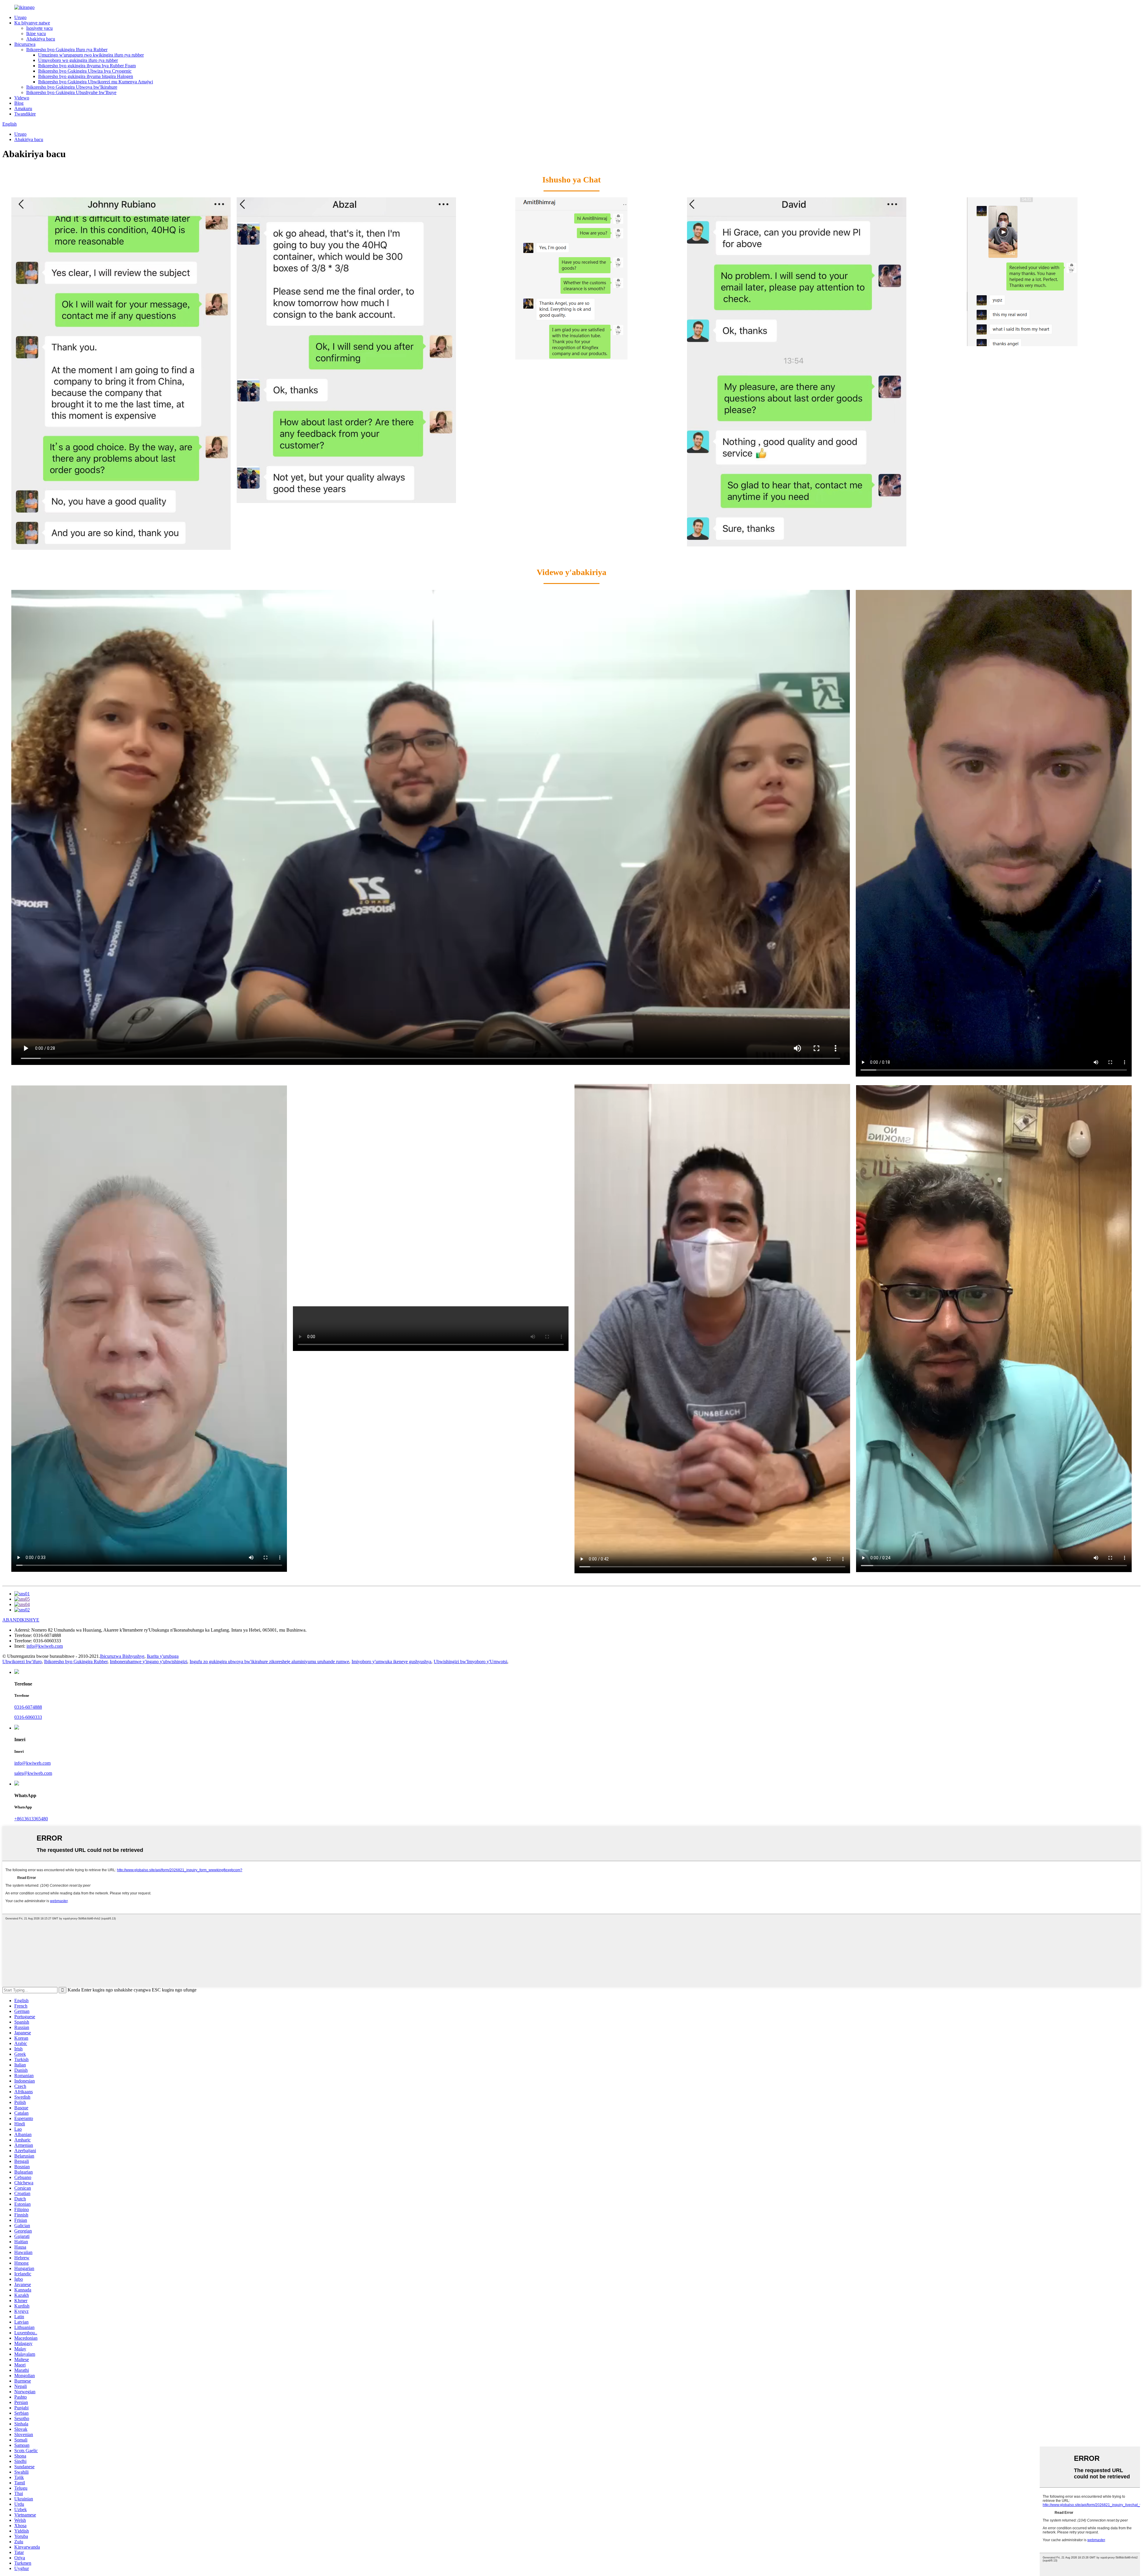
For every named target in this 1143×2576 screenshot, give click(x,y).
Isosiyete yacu (39, 28)
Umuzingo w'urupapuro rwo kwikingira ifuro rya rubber (91, 55)
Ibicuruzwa (25, 44)
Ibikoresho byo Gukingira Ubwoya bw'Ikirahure (72, 87)
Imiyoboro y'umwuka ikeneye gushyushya (391, 1662)
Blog (19, 103)
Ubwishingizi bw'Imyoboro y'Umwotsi (470, 1662)
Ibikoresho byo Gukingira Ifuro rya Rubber (67, 50)
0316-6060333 (28, 1717)
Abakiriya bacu (41, 39)
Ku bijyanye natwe (32, 23)
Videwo (22, 98)
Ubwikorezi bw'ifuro (22, 1662)
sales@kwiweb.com (33, 1773)
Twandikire (25, 114)
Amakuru (23, 108)
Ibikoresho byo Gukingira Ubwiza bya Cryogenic (85, 71)
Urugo (20, 17)
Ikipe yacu (36, 33)
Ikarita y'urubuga (163, 1656)
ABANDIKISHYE (21, 1620)
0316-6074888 (28, 1707)
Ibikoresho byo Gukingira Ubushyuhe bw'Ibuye (71, 92)
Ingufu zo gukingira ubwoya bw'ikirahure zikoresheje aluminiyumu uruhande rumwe (269, 1662)
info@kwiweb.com (45, 1646)
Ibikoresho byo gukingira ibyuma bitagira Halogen (86, 76)
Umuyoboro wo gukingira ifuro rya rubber (78, 60)
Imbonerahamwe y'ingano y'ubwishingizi (149, 1662)
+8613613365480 (31, 1819)
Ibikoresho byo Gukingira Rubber (76, 1662)
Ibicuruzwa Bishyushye (122, 1656)
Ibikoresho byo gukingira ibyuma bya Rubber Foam (87, 66)
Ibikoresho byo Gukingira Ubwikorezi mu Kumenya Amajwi (96, 82)
